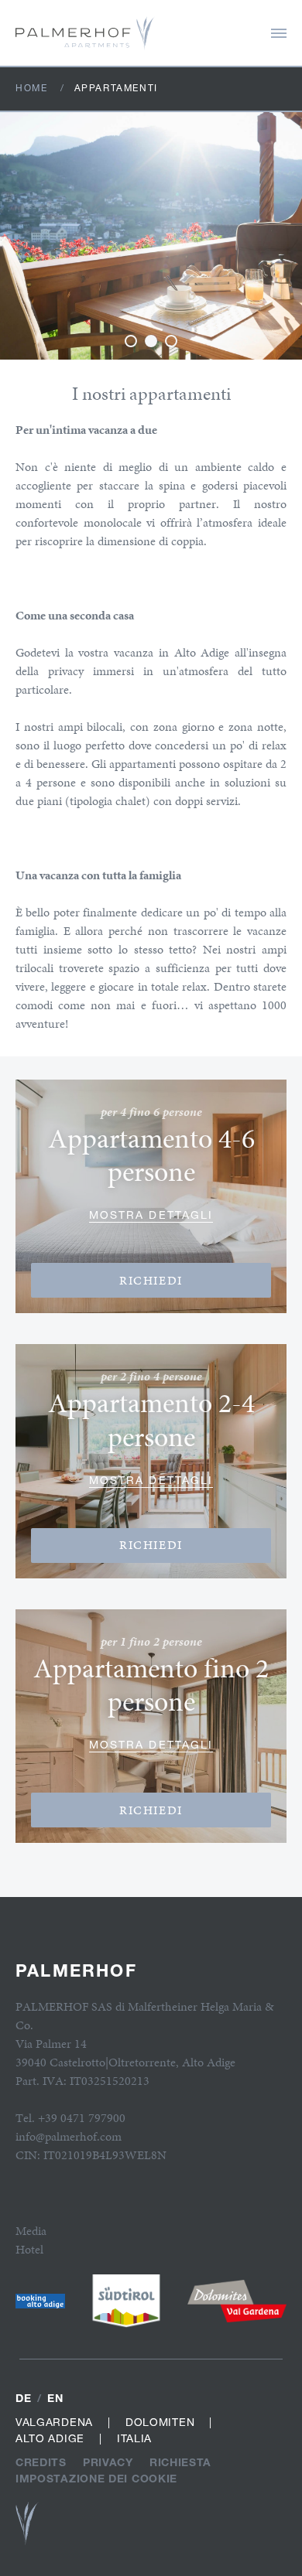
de (23, 2398)
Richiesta (180, 2462)
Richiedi (151, 1280)
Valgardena (54, 2422)
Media (31, 2231)
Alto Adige (50, 2438)
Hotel (29, 2249)
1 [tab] (131, 341)
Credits (41, 2462)
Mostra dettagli (151, 1215)
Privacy (108, 2462)
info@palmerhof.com (69, 2136)
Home (31, 88)
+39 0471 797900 (82, 2118)
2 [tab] (151, 341)
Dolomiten (160, 2422)
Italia (134, 2438)
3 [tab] (171, 341)
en (55, 2398)
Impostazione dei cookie (96, 2478)
